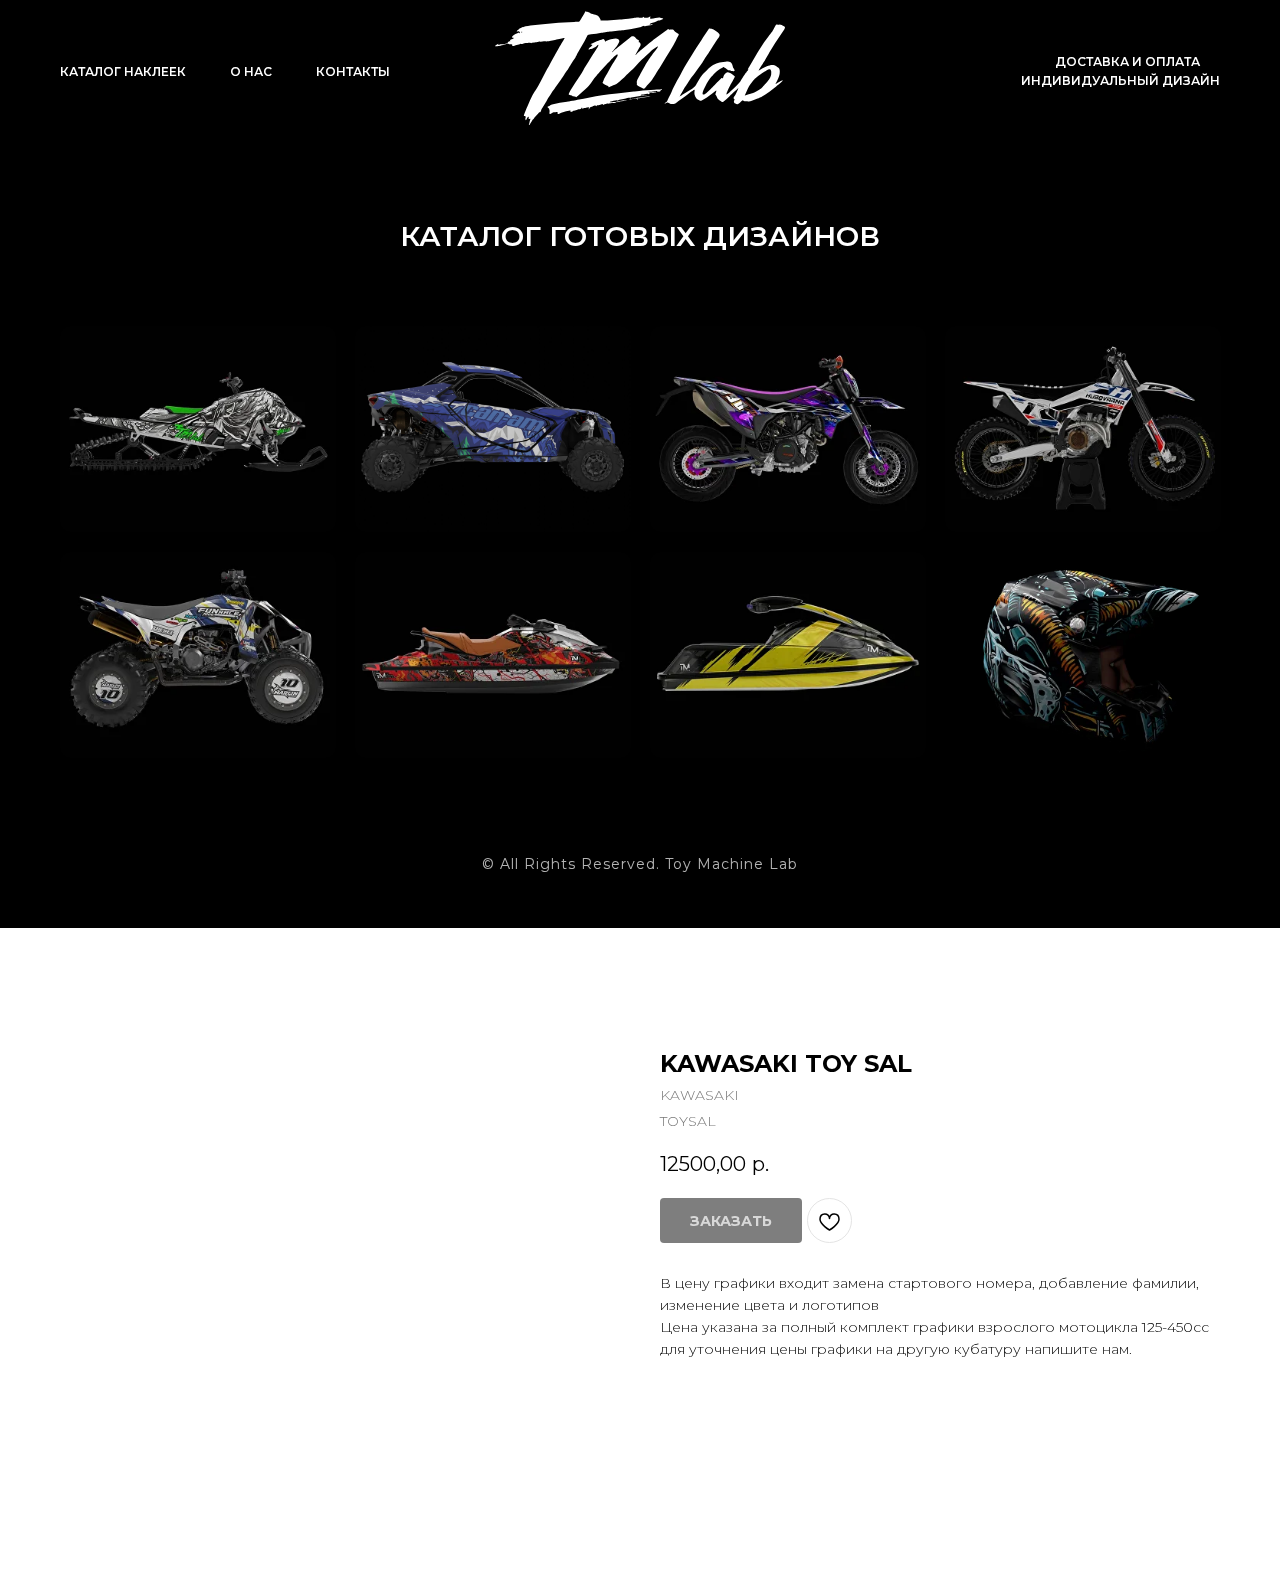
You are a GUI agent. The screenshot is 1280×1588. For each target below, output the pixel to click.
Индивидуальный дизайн (1120, 80)
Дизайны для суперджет (748, 606)
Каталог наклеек (123, 71)
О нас (251, 71)
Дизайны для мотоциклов (1043, 380)
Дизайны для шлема (1043, 606)
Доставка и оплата (1127, 61)
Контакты (353, 71)
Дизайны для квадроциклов (164, 606)
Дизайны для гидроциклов (453, 606)
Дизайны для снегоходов (158, 380)
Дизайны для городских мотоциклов (748, 392)
